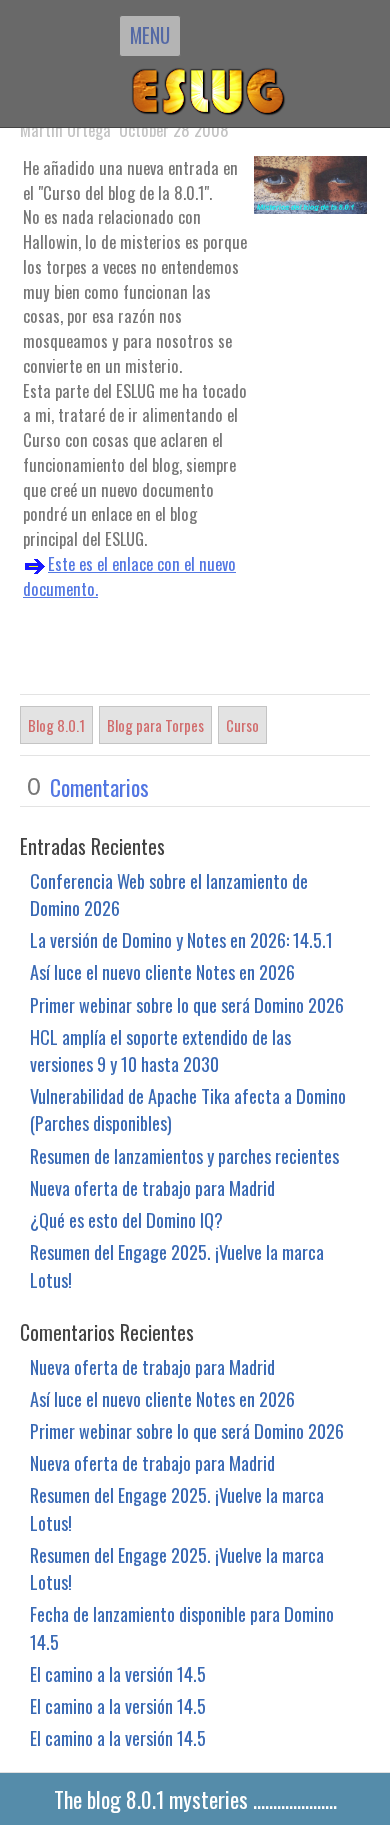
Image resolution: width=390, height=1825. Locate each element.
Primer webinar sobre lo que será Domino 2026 (187, 1004)
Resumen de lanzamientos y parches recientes (184, 1155)
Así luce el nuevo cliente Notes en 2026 (162, 971)
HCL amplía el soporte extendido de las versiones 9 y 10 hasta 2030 (160, 1050)
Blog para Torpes (155, 725)
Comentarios (99, 787)
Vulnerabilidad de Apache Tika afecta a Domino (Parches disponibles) (188, 1109)
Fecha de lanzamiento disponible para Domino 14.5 (182, 1627)
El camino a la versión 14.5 (118, 1673)
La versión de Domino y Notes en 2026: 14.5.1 (181, 939)
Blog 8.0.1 (56, 725)
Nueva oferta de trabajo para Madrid (152, 1187)
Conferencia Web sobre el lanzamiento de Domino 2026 (169, 894)
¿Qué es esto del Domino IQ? (126, 1219)
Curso (242, 725)
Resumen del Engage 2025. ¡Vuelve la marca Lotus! (177, 1265)
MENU (150, 35)
